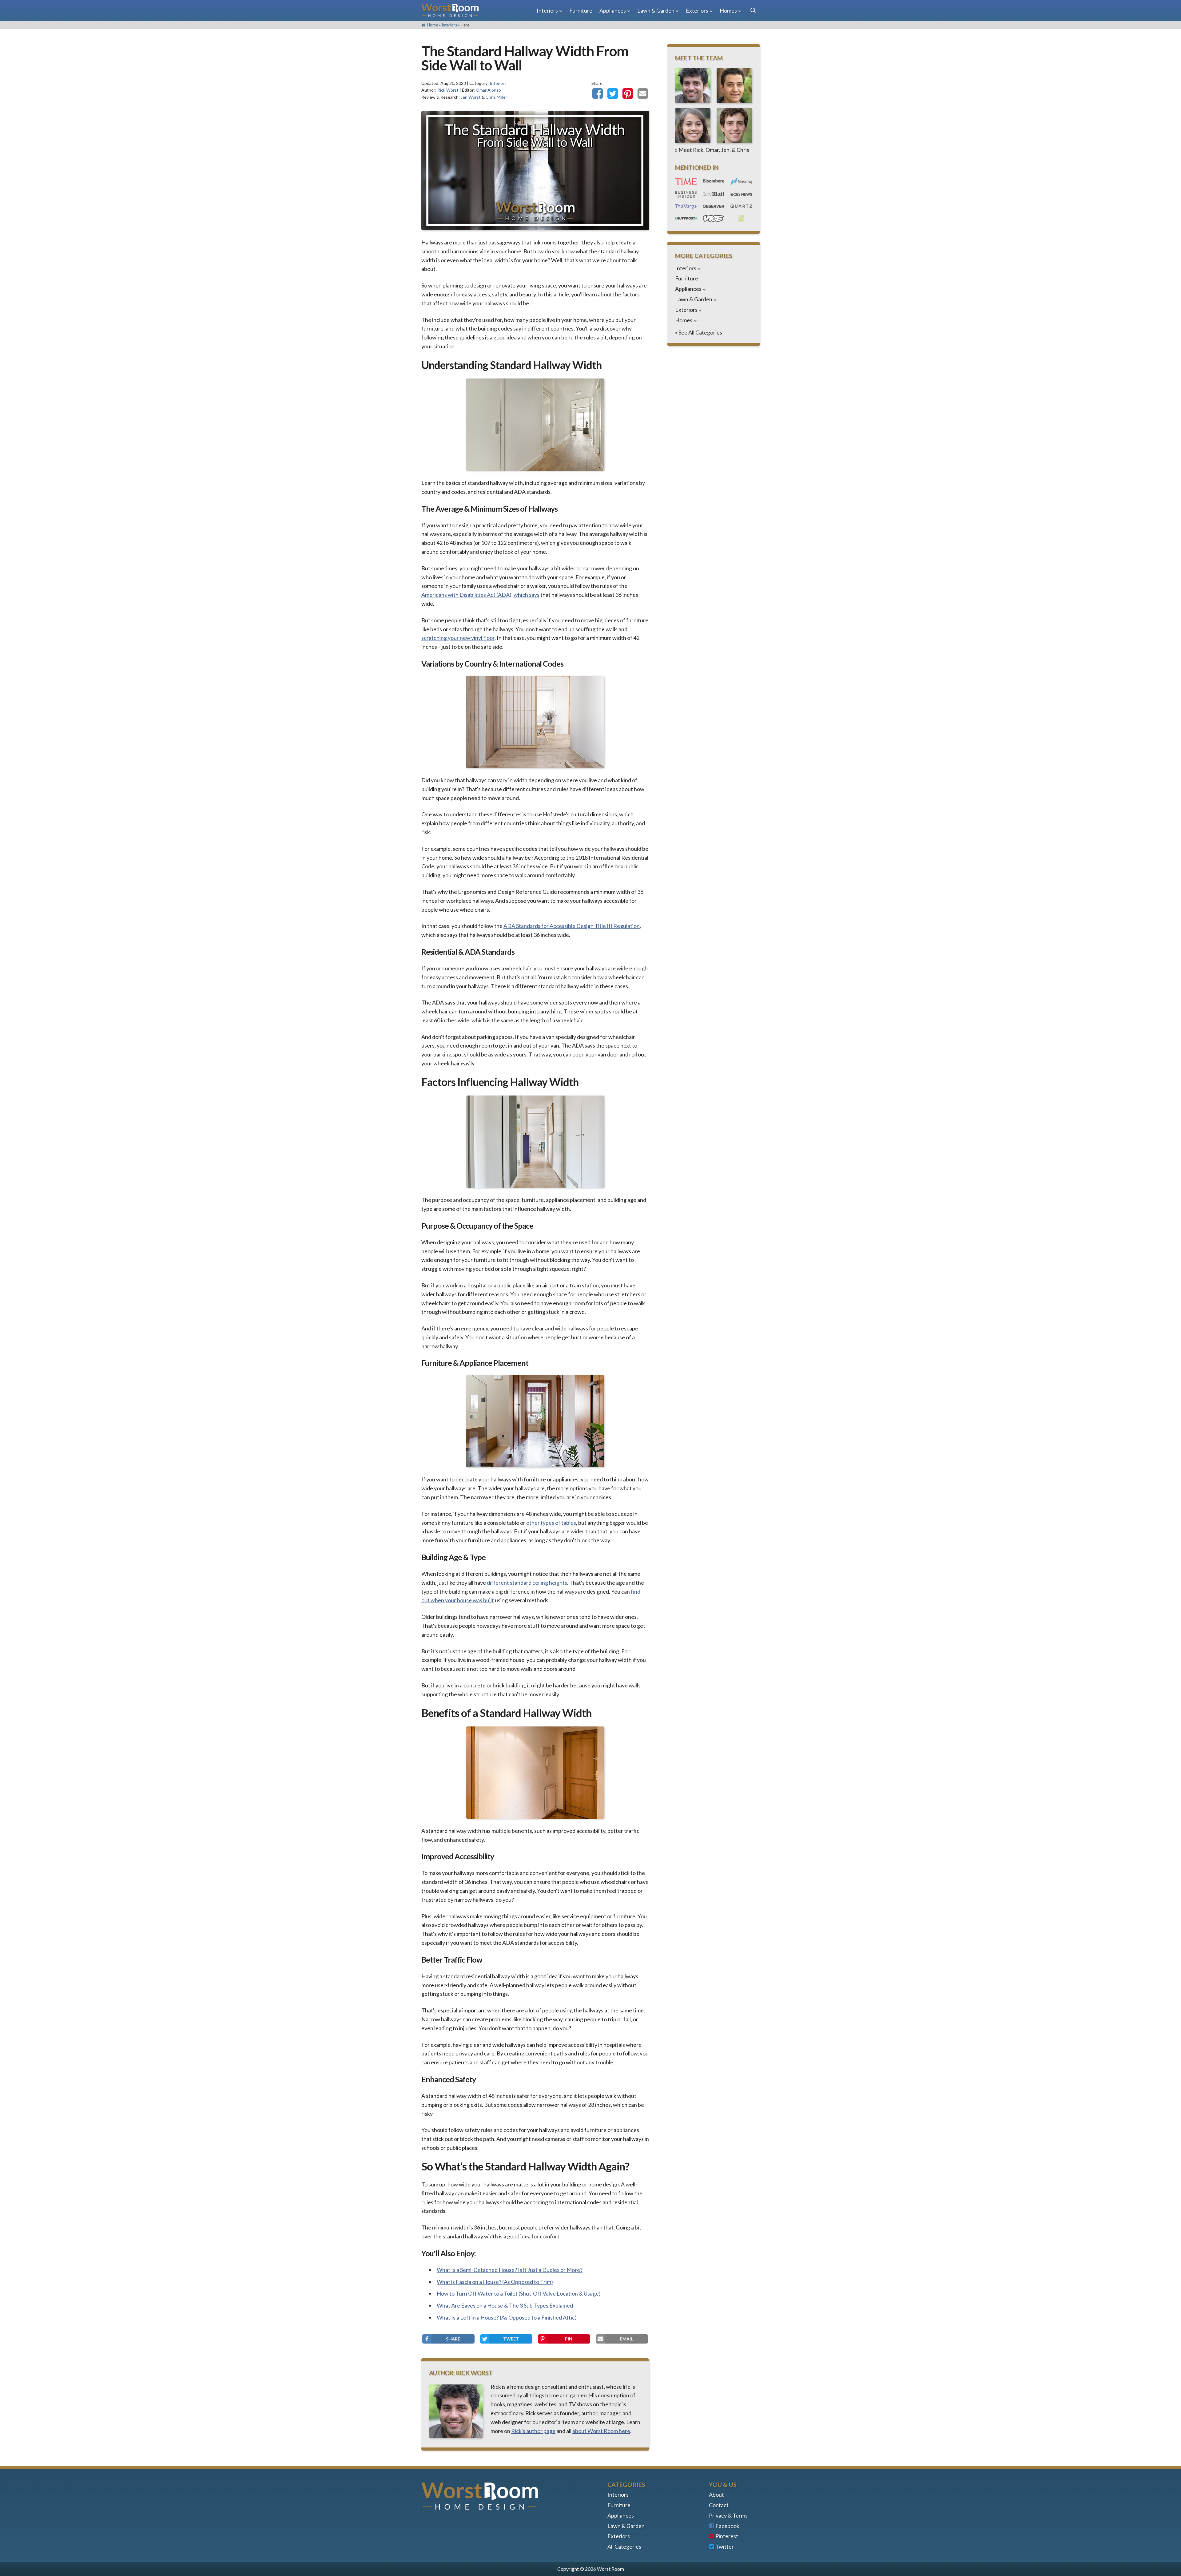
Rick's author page (533, 2431)
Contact (719, 2505)
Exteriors (697, 10)
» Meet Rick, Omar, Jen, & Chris (712, 150)
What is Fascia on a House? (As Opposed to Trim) (495, 2282)
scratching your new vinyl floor (458, 638)
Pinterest (727, 2536)
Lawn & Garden (656, 10)
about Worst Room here (601, 2431)
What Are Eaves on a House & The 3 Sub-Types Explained (505, 2305)
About (716, 2495)
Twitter (725, 2546)
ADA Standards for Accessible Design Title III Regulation (572, 926)
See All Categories (700, 332)
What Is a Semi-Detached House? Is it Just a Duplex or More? (510, 2270)
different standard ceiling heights (527, 1583)
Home (432, 25)
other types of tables (551, 1523)
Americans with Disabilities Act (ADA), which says (480, 595)
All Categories (624, 2546)
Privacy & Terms (728, 2515)
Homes (728, 10)
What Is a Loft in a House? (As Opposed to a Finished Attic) (507, 2317)
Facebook (727, 2526)
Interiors (547, 10)
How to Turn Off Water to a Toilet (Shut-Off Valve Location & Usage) (519, 2293)
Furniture (581, 10)
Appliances (613, 10)
